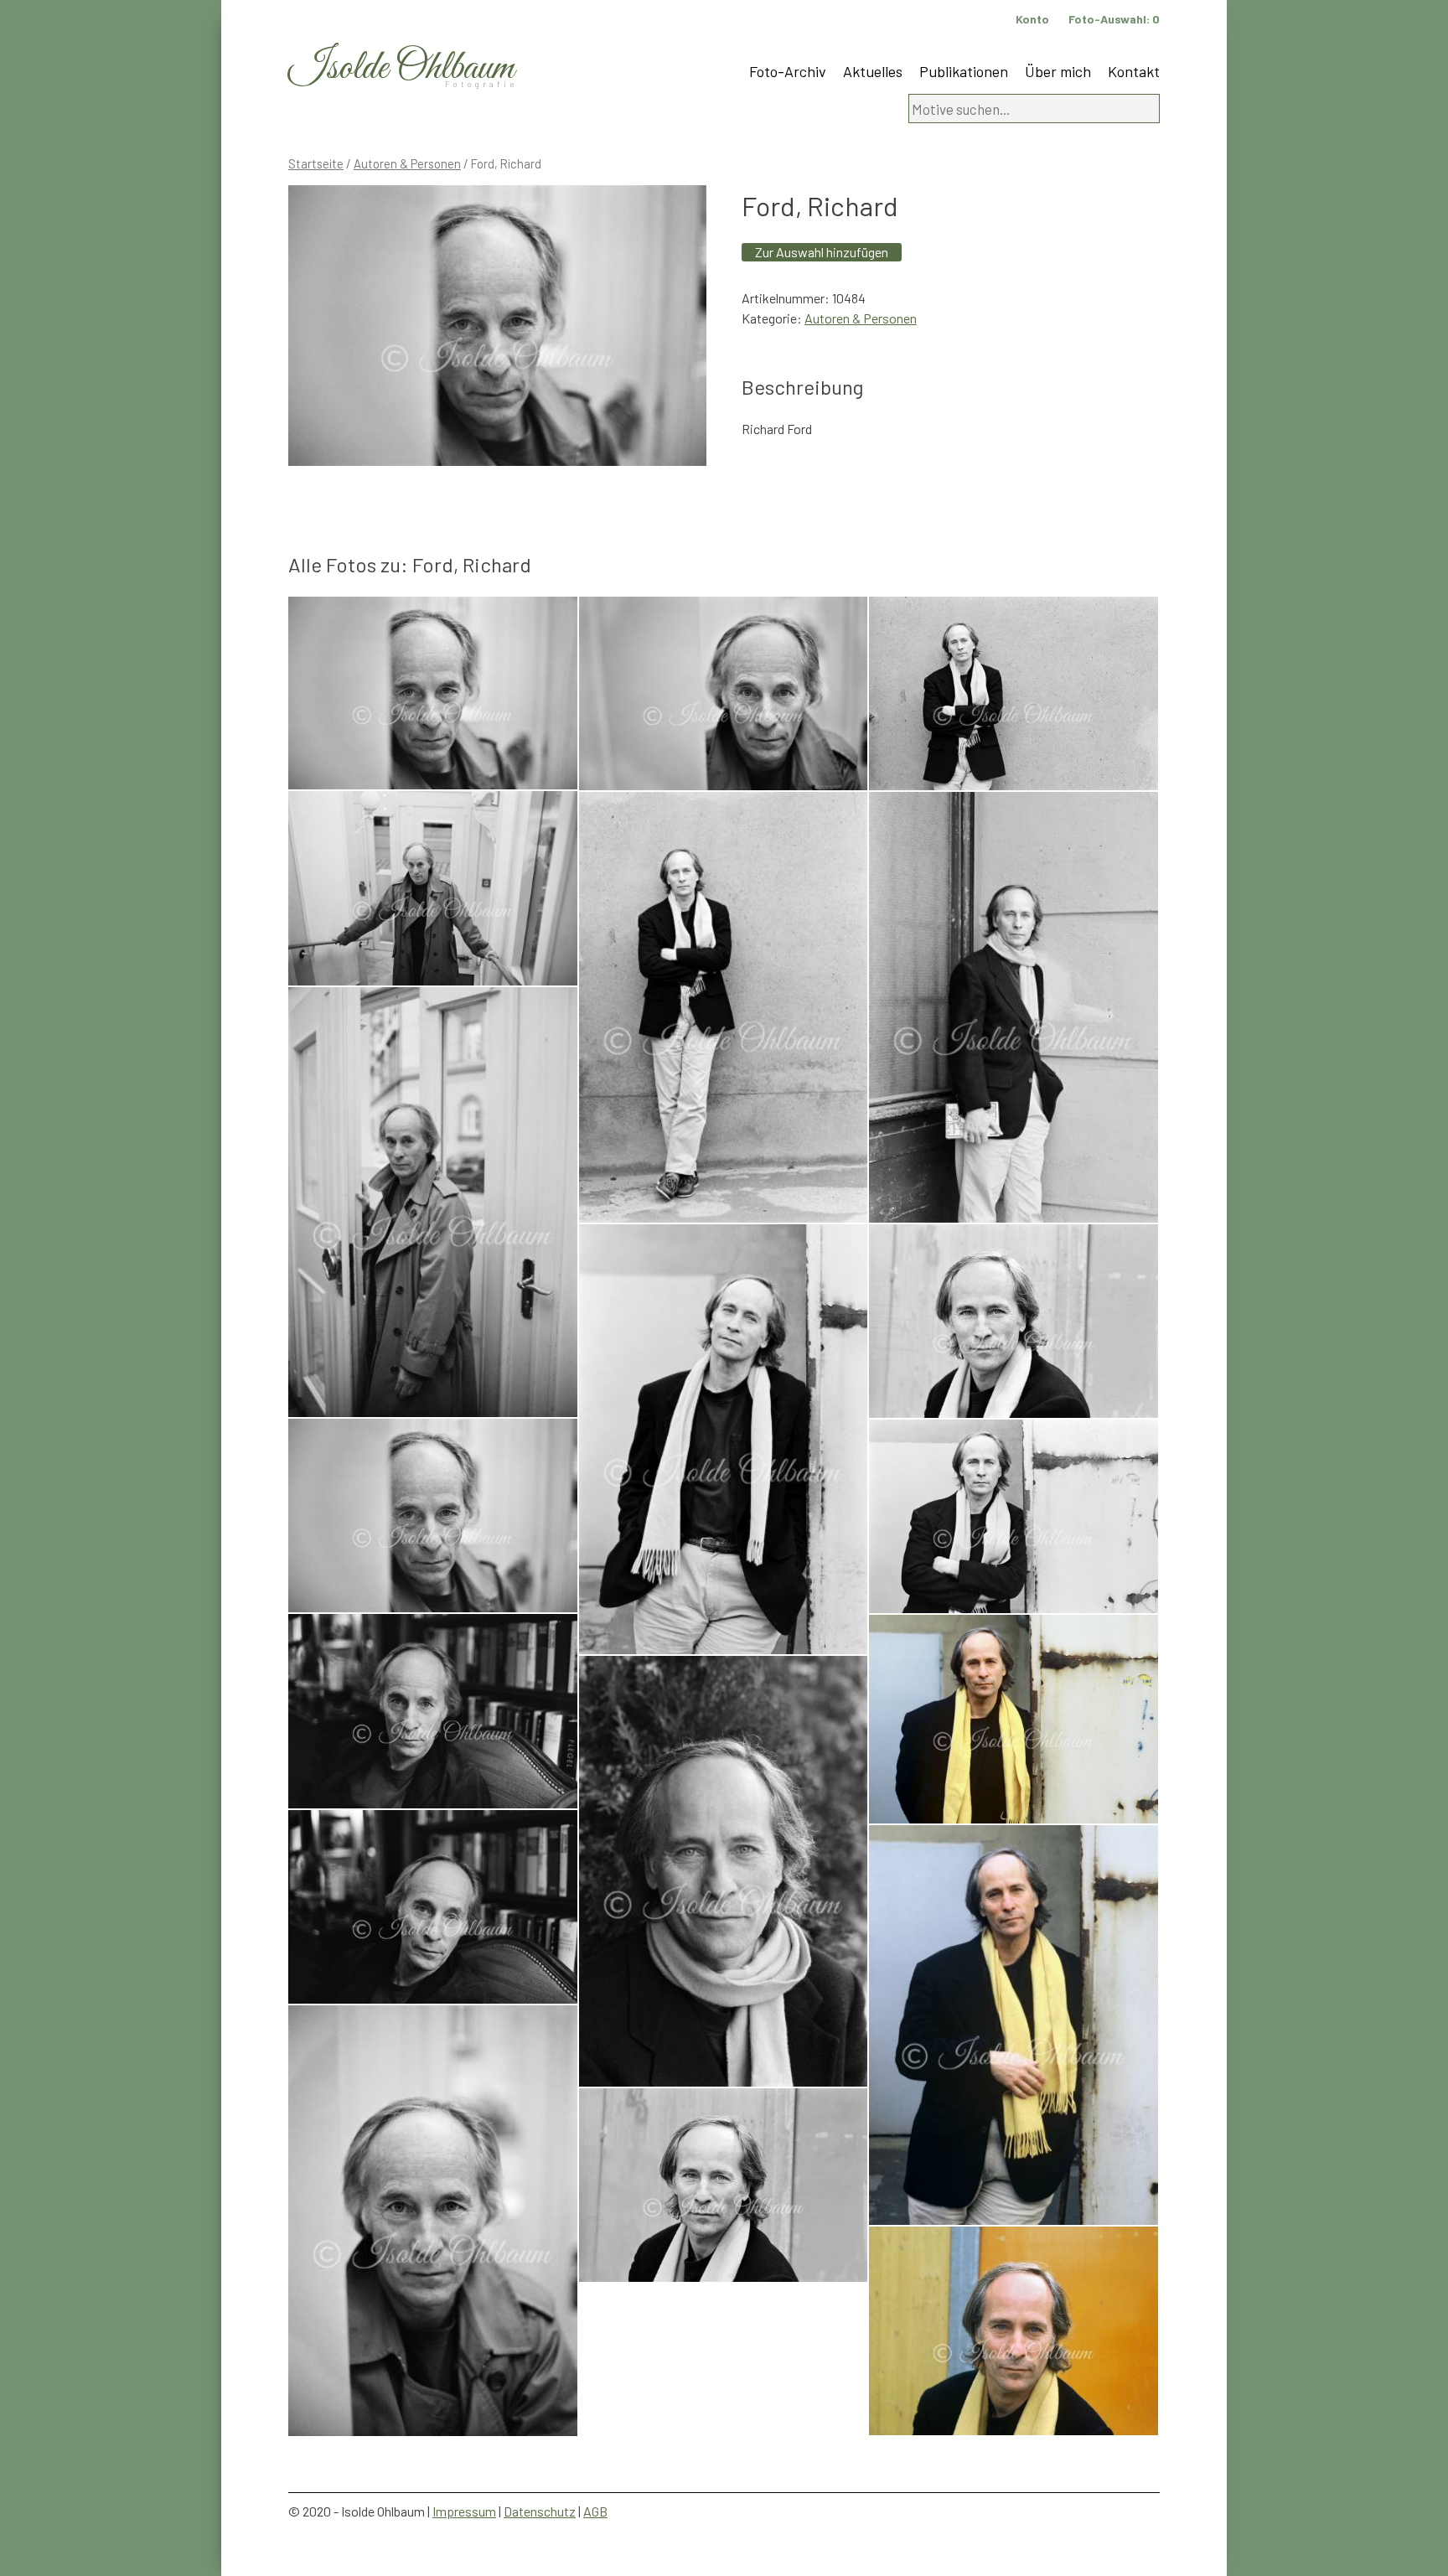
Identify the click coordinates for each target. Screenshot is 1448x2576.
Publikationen (964, 71)
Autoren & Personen (407, 163)
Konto (1032, 19)
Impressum (464, 2511)
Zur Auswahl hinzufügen (822, 252)
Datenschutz (540, 2511)
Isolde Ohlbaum (401, 68)
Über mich (1058, 71)
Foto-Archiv (788, 71)
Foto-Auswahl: (1114, 19)
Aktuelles (873, 71)
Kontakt (1134, 71)
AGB (595, 2511)
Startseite (316, 163)
